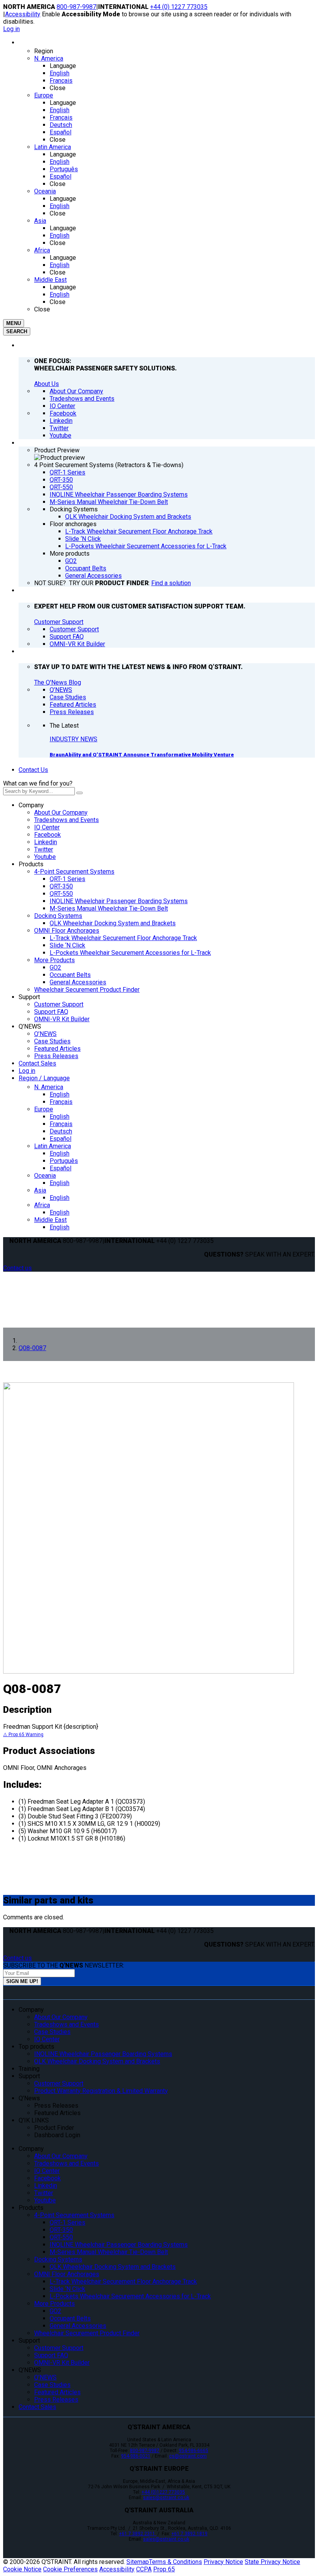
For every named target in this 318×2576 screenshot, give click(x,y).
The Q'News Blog (58, 682)
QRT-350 (61, 886)
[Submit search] (79, 793)
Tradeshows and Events (67, 820)
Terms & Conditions (175, 2562)
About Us (47, 384)
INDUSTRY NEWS (73, 739)
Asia (40, 1190)
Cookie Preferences (70, 2569)
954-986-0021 (136, 2456)
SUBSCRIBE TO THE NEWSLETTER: (64, 1965)
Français (61, 1102)
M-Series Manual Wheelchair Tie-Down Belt (109, 908)
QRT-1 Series (67, 879)
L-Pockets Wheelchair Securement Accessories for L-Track (130, 953)
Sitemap (138, 2562)
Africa (42, 1205)
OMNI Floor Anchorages (67, 931)
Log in (11, 29)
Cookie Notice (22, 2569)
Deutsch (61, 1131)
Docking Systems (58, 916)
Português (64, 1161)
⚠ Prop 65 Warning (23, 1735)
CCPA (144, 2569)
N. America (49, 1087)
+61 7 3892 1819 (189, 2534)
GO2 (55, 967)
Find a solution (171, 583)
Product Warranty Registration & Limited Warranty (101, 2091)
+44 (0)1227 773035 (163, 2492)
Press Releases (56, 1056)
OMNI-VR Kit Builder (62, 1019)
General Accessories (78, 982)
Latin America (53, 1146)
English (60, 1094)
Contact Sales (37, 1063)
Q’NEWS (30, 1026)
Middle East (50, 1220)
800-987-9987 (76, 7)
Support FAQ (51, 1012)
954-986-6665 (194, 2451)
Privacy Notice (223, 2562)
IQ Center (47, 827)
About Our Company (61, 813)
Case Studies (52, 1041)
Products (31, 864)
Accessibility (23, 14)
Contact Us (33, 770)
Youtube (45, 857)
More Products (54, 960)
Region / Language (44, 1078)
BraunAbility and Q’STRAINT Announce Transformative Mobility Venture (142, 755)
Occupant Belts (70, 975)
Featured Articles (57, 1049)
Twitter (44, 849)
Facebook (48, 835)
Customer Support (59, 622)
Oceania (45, 1176)
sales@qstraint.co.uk (166, 2498)
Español (60, 1139)
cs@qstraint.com (188, 2456)
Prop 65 (164, 2569)
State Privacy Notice (272, 2562)
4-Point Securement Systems (74, 872)
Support (29, 997)
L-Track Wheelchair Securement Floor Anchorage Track (123, 938)
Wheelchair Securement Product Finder (87, 990)
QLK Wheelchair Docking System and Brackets (113, 923)
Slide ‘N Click (67, 945)
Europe (44, 1109)
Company (31, 805)
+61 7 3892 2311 (138, 2534)
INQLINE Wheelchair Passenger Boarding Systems (119, 901)
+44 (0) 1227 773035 (179, 7)
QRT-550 (61, 894)
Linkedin (46, 842)
